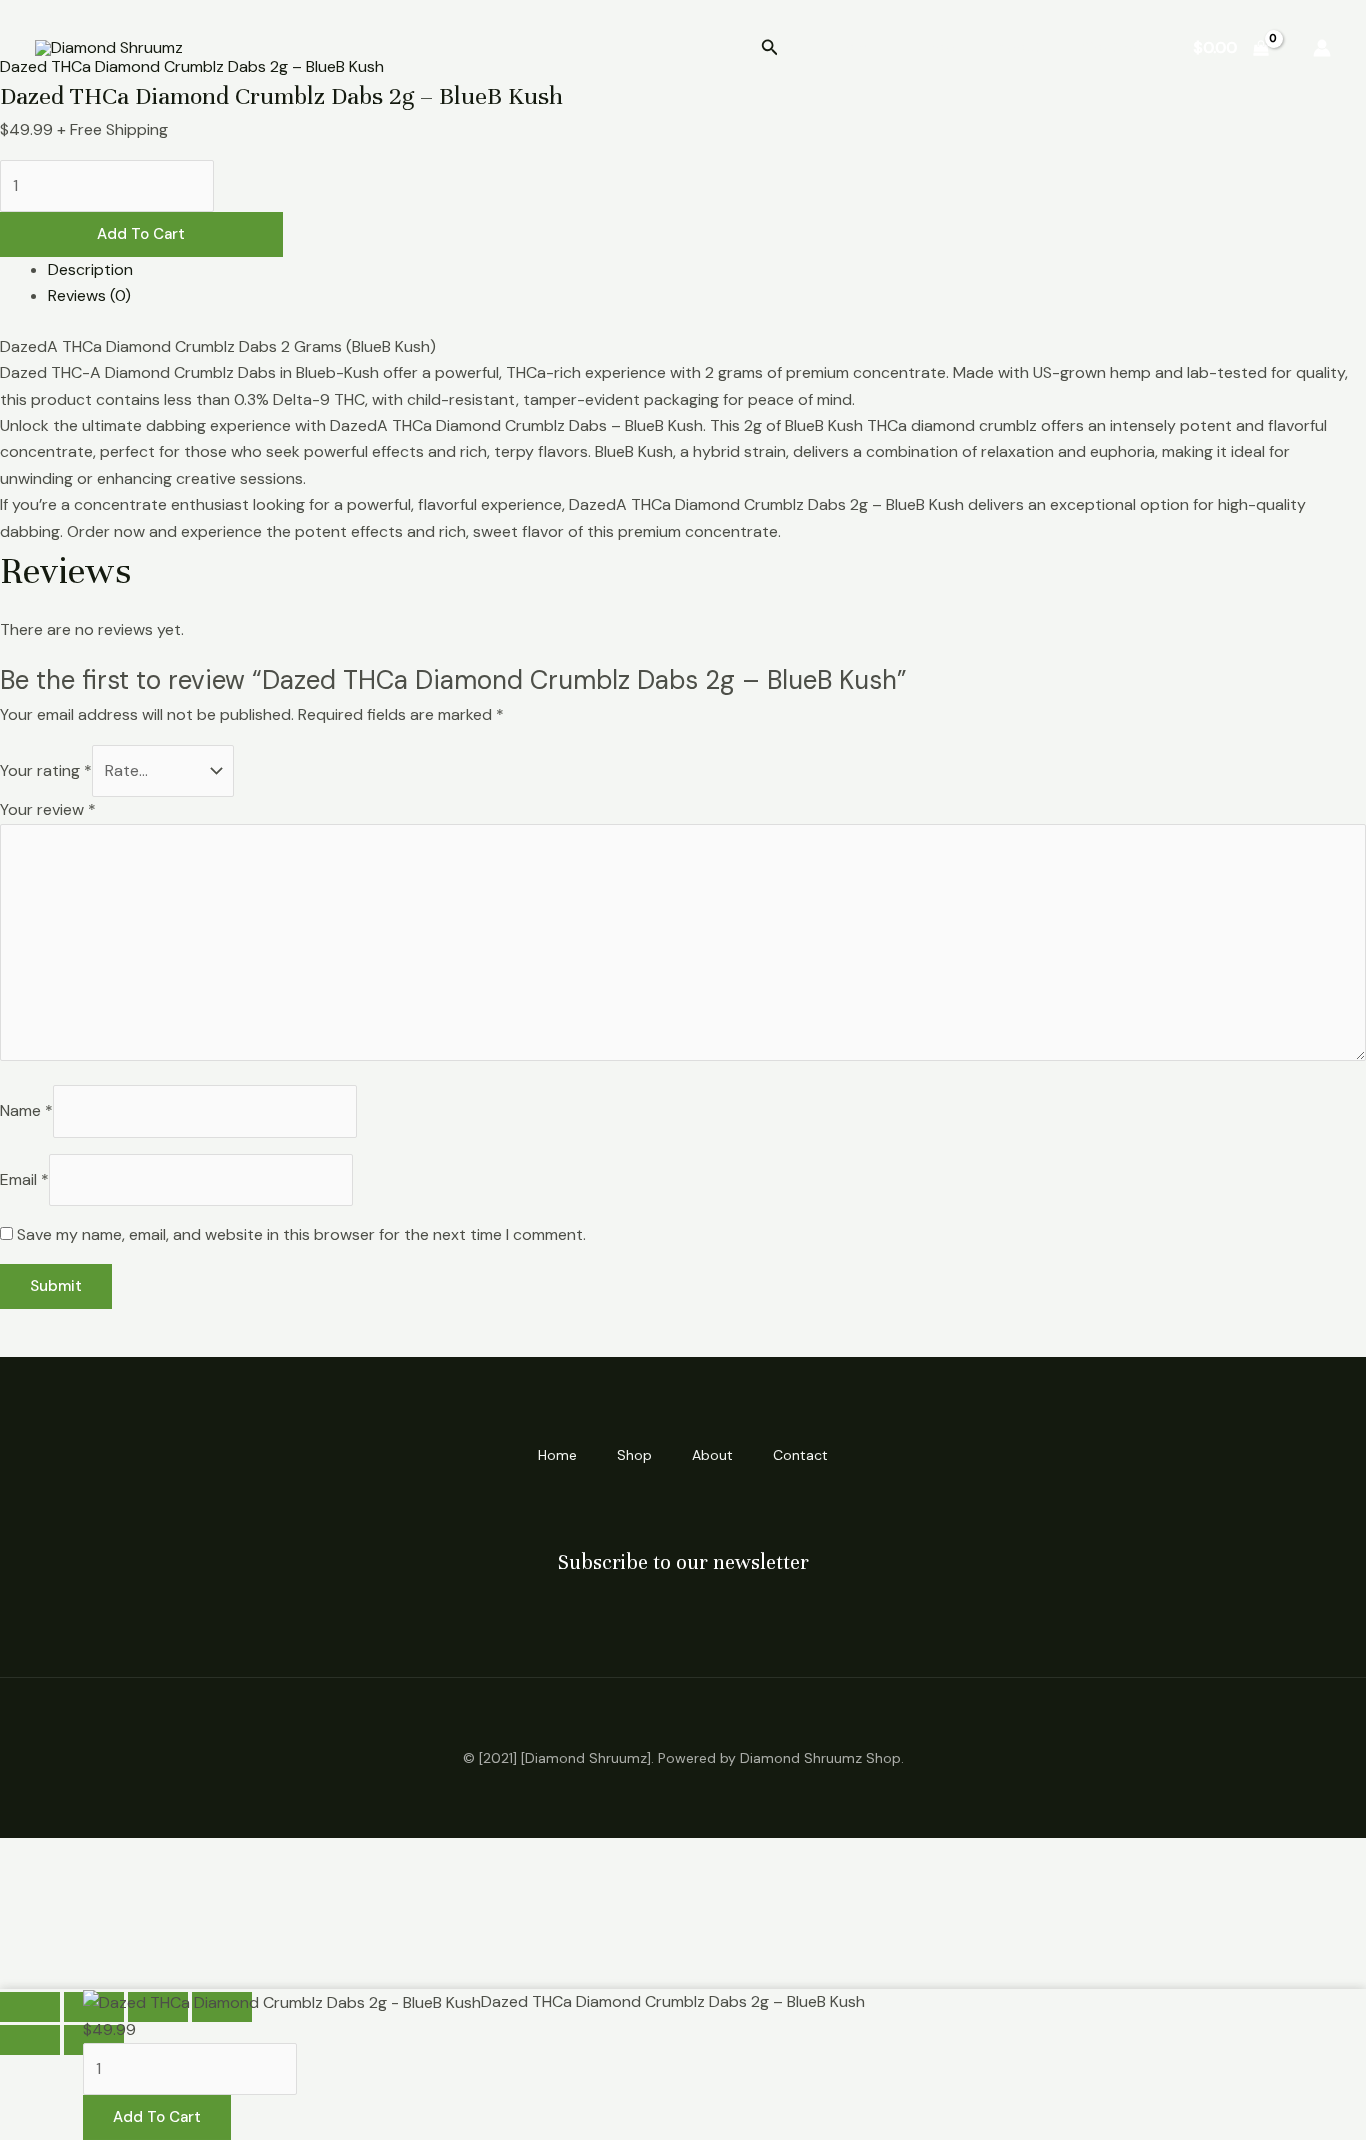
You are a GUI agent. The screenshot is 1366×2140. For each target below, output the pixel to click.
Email (24, 1179)
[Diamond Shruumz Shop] (109, 47)
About (1018, 47)
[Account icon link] (1322, 48)
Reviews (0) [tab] (89, 295)
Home (856, 47)
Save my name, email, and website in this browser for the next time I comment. (301, 1234)
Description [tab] (90, 269)
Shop (936, 47)
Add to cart (141, 234)
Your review (48, 809)
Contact (1113, 47)
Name (26, 1110)
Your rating (46, 770)
